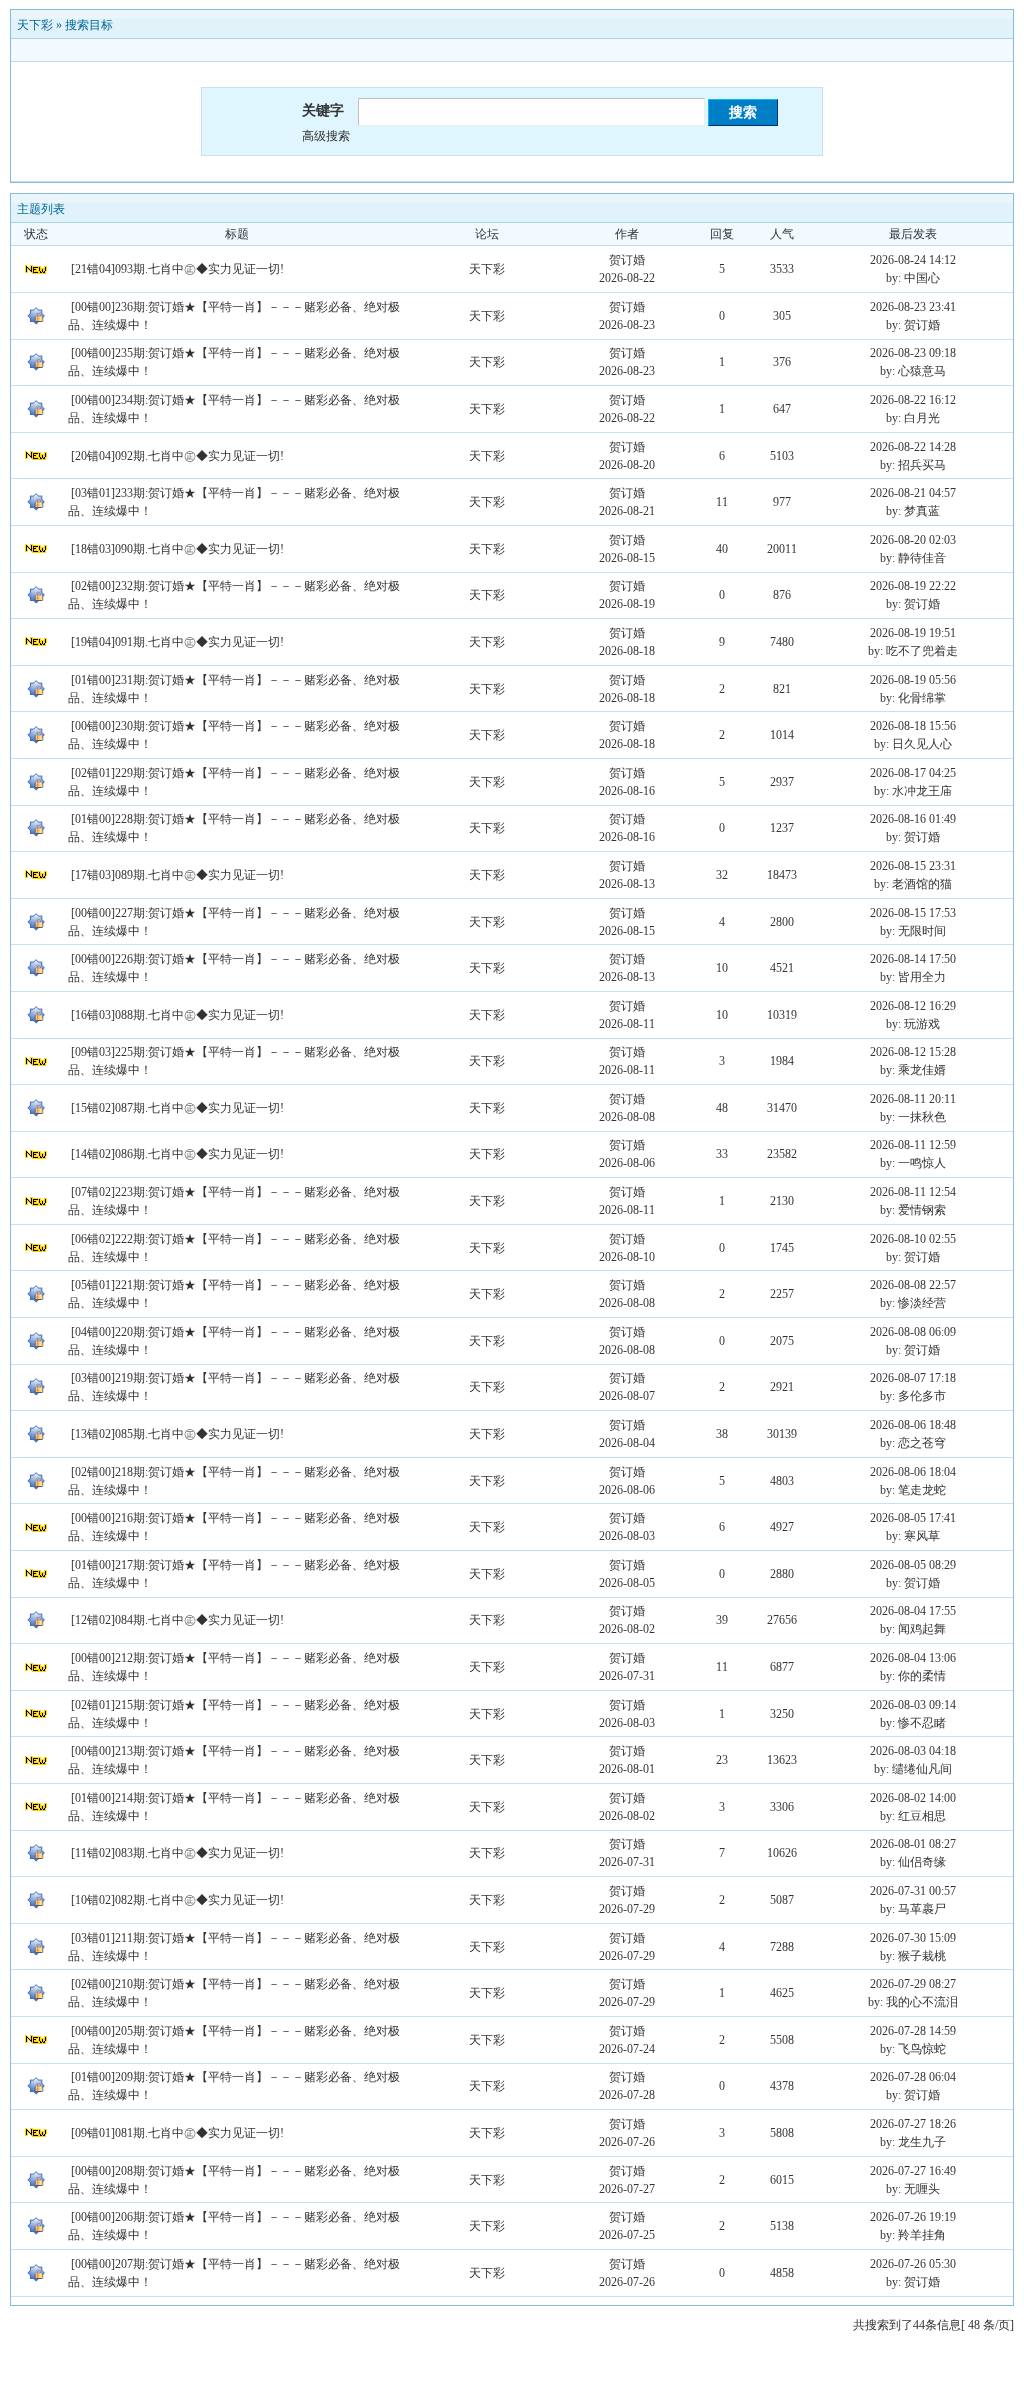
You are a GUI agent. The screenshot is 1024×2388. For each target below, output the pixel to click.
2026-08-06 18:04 (913, 1472)
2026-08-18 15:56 (913, 726)
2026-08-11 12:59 (913, 1145)
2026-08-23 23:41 (913, 307)
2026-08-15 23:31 (913, 866)
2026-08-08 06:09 (913, 1332)
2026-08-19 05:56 (913, 680)
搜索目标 (89, 25)
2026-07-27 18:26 (913, 2124)
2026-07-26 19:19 (913, 2217)
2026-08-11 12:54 (913, 1192)
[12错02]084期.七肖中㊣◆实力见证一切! (177, 1620)
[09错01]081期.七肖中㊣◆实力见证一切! (177, 2133)
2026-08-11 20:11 (913, 1099)
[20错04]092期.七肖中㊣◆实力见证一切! (177, 456)
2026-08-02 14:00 (913, 1798)
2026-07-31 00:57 (913, 1891)
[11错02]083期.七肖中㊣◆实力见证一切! (177, 1853)
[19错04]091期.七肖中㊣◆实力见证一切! (177, 642)
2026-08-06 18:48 (913, 1425)
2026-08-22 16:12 (913, 400)
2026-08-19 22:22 (913, 586)
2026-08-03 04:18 (913, 1751)
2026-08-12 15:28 (913, 1052)
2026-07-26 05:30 (913, 2264)
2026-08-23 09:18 (913, 353)
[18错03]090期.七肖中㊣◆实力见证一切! (177, 549)
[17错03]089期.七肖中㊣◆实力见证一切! (177, 875)
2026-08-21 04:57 (913, 493)
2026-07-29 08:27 (913, 1984)
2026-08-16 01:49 (913, 819)
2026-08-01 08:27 (913, 1844)
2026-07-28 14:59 (913, 2031)
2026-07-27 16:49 (913, 2171)
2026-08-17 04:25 (913, 773)
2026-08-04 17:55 (913, 1611)
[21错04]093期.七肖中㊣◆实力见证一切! (177, 269)
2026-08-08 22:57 (913, 1285)
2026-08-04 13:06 (913, 1658)
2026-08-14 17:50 (913, 959)
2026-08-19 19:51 (913, 633)
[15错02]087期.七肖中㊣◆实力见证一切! (177, 1108)
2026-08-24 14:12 (913, 260)
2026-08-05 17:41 (913, 1518)
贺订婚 (627, 260)
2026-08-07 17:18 (913, 1378)
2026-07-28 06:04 (913, 2077)
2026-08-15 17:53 (913, 913)
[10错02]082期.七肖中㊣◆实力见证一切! (177, 1900)
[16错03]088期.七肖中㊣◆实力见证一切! (177, 1015)
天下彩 (35, 25)
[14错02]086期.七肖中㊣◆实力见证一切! (177, 1154)
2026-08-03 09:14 (913, 1705)
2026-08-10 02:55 (913, 1239)
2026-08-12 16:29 (913, 1006)
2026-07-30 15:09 (913, 1938)
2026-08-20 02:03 (913, 540)
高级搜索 (326, 136)
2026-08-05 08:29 (913, 1565)
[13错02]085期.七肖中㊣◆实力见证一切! (177, 1434)
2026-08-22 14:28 (913, 447)
